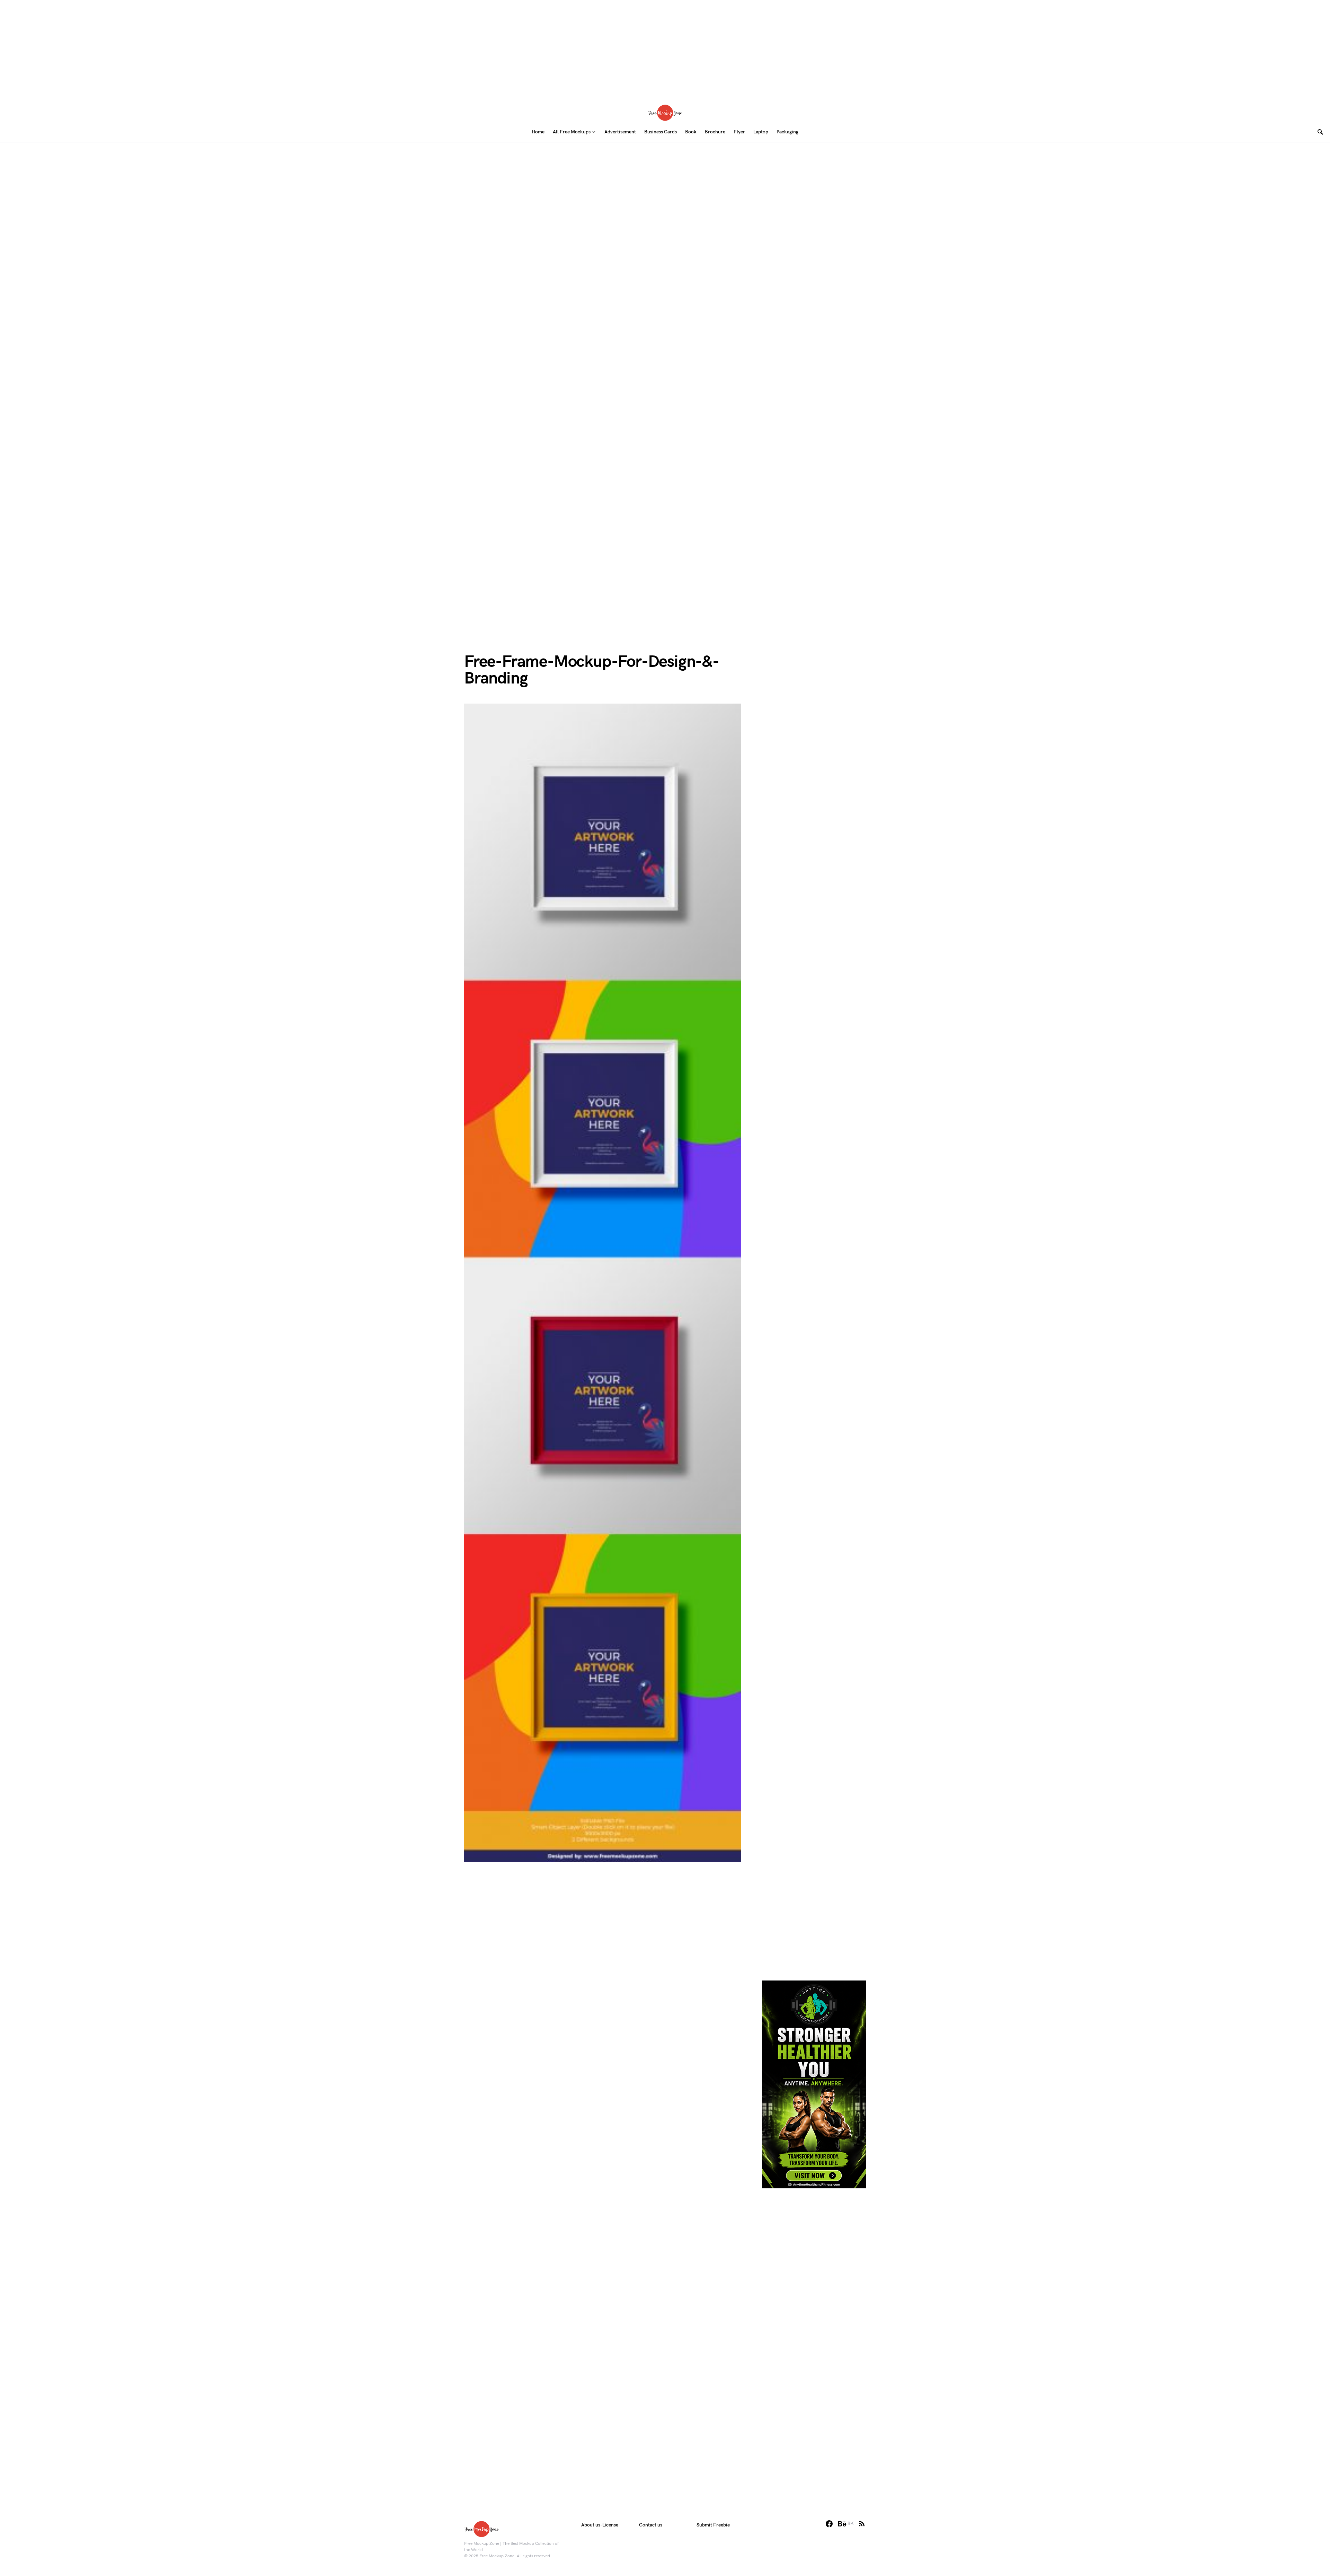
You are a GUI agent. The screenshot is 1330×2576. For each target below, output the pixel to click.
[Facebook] (829, 2524)
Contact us (651, 2525)
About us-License (600, 2525)
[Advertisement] (665, 48)
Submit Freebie (713, 2525)
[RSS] (862, 2524)
